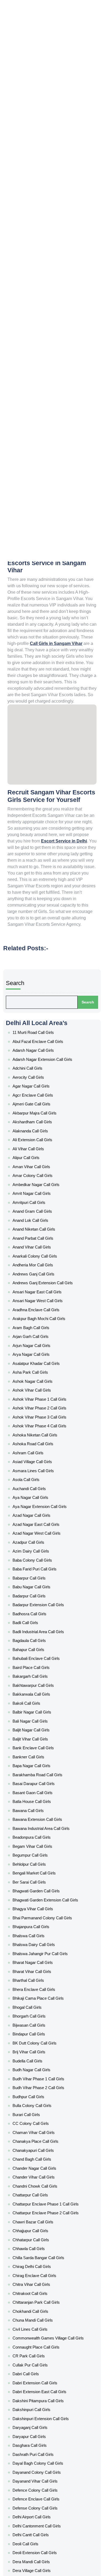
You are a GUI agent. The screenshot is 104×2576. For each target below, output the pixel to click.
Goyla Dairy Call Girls (39, 2535)
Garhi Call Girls (35, 2388)
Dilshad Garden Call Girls (42, 2034)
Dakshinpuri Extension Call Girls (46, 1863)
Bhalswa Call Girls (37, 1545)
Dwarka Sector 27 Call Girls (43, 2205)
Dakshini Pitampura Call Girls (44, 1852)
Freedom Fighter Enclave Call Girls (48, 2311)
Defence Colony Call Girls (42, 1911)
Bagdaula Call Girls (38, 1350)
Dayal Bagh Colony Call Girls (44, 1893)
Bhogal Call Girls (36, 1592)
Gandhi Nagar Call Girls (41, 2358)
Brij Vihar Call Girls (37, 1621)
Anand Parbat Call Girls (41, 1085)
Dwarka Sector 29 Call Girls (43, 2217)
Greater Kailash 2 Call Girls (43, 2559)
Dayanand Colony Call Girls (43, 1898)
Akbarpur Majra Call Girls (41, 1002)
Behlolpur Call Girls (38, 1498)
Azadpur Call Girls (37, 1285)
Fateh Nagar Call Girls (40, 2294)
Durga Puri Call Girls (38, 2052)
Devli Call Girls (35, 1975)
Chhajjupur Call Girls (39, 1739)
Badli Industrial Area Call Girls (45, 1344)
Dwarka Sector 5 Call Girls (43, 2235)
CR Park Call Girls (37, 1822)
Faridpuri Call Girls (37, 2288)
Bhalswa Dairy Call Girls (41, 1551)
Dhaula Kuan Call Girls (40, 2011)
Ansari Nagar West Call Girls (44, 1126)
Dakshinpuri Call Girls (39, 1857)
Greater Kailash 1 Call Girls (43, 2553)
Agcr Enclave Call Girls (40, 991)
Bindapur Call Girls (37, 1610)
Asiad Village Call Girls (40, 1232)
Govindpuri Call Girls (39, 2524)
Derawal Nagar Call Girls (41, 1970)
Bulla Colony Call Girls (40, 1657)
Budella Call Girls (37, 1627)
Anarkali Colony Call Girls (42, 1097)
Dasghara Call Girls (38, 1881)
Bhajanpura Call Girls (39, 1539)
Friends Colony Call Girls (41, 2323)
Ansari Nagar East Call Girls (43, 1120)
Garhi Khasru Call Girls (40, 2400)
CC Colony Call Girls (39, 1669)
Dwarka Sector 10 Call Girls (43, 2075)
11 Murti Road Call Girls (40, 949)
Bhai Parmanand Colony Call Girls (47, 1533)
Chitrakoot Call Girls (39, 1781)
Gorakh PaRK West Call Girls (44, 2512)
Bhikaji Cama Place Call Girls (44, 1586)
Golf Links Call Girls (38, 2494)
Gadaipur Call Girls (38, 2341)
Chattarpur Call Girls (39, 1716)
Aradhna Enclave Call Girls (43, 1132)
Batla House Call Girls (40, 1456)
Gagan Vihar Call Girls (40, 2353)
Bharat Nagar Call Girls (40, 1563)
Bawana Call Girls (37, 1462)
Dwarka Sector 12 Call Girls (43, 2087)
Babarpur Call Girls (38, 1309)
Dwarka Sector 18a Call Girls (44, 2146)
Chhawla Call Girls (37, 1751)
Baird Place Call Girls (39, 1368)
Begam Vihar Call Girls (40, 1486)
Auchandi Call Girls (38, 1250)
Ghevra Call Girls (37, 2453)
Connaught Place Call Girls (43, 1816)
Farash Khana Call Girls (41, 2276)
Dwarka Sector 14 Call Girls (43, 2105)
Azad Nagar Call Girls (39, 1268)
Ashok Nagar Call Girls (40, 1179)
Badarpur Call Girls (38, 1321)
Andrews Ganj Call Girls (41, 1109)
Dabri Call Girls (35, 1834)
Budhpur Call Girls (37, 1651)
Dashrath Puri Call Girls (40, 1887)
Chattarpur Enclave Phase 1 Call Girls (50, 1722)
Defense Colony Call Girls (42, 1922)
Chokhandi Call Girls (39, 1793)
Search (28, 917)
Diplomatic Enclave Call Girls (44, 2040)
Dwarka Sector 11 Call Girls (43, 2081)
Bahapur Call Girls (37, 1356)
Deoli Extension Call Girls (41, 1952)
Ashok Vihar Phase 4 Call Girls (45, 1209)
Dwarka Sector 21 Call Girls (43, 2182)
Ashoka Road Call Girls (40, 1220)
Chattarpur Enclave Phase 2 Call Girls (50, 1728)
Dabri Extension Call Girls (42, 1840)
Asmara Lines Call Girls (40, 1238)
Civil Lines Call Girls (38, 1804)
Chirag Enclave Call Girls (41, 1769)
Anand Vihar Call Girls (40, 1091)
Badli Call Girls (35, 1338)
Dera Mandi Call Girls (39, 1957)
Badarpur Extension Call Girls (44, 1327)
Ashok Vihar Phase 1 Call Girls (44, 1191)
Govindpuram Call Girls (41, 2518)
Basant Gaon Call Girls (40, 1451)
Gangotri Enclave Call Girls (43, 2382)
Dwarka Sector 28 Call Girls (43, 2211)
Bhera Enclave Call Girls (41, 1580)
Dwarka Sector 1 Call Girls (42, 2070)
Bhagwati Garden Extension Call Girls (50, 1521)
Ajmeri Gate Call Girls (40, 996)
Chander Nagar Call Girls (42, 1698)
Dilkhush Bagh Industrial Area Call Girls (50, 2028)
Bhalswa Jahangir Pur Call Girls (45, 1557)
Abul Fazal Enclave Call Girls (44, 955)
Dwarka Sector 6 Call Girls (42, 2241)
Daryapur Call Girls (38, 1875)
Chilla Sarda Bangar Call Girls (45, 1757)
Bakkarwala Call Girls (39, 1386)
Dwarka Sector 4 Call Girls (43, 2229)
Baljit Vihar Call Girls (38, 1415)
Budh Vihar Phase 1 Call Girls (44, 1639)
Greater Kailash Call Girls (42, 2547)
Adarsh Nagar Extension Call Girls (47, 967)
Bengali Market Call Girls (41, 1504)
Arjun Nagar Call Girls (39, 1156)
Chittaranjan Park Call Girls (43, 1787)
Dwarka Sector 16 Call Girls (43, 2117)
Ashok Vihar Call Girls (39, 1185)
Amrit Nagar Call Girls (40, 1055)
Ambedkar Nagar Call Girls (43, 1050)
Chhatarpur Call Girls (39, 1745)
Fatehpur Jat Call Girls (40, 2305)
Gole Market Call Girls (40, 2488)
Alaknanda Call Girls (39, 1014)
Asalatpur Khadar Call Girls (43, 1168)
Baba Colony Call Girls (40, 1297)
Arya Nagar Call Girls (39, 1162)
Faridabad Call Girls (38, 2282)
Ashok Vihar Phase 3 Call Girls (45, 1203)
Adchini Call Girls (36, 973)
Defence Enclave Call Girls (43, 1916)
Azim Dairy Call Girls (38, 1291)
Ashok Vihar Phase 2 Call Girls (45, 1197)
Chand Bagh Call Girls (40, 1692)
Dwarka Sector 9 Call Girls (42, 2258)
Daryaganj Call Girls (38, 1869)
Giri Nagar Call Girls (38, 2471)
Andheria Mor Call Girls (40, 1103)
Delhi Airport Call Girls (40, 1928)
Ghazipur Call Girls (38, 2447)
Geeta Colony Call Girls (41, 2423)
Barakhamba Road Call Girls (44, 1439)
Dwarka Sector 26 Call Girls (43, 2199)
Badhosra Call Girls (38, 1333)
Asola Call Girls (35, 1244)
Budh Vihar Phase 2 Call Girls (44, 1645)
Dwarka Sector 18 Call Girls (43, 2140)
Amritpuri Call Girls (38, 1061)
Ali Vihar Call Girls (37, 1026)
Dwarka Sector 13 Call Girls (43, 2099)
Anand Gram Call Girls (40, 1067)
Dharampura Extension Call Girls (46, 2005)
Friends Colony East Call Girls (44, 2329)
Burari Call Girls (35, 1663)
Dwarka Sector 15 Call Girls (43, 2111)
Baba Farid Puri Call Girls (41, 1303)
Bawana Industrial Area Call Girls (47, 1474)
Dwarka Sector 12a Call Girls (44, 2093)
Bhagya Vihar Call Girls (40, 1527)
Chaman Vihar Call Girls (41, 1675)
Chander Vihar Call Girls (41, 1704)
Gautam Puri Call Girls (40, 2417)
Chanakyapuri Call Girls (41, 1686)
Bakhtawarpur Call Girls (41, 1380)
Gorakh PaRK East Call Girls (43, 2506)
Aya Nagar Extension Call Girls (45, 1262)
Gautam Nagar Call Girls (42, 2412)
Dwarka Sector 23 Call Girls (43, 2193)
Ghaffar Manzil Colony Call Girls (46, 2435)
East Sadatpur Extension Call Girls (48, 2270)
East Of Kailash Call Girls (41, 2264)
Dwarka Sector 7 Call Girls (42, 2247)
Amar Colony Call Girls (40, 1044)
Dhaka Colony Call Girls (41, 1981)
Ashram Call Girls (37, 1227)
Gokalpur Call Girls (38, 2476)
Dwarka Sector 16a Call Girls (44, 2123)
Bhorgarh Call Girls (38, 1598)
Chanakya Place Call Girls (42, 1680)
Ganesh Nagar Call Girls (41, 2370)
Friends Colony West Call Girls (45, 2335)
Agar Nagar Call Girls (39, 985)
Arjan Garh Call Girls (39, 1150)
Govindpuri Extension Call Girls (45, 2530)
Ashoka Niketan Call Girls (42, 1215)
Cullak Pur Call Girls (38, 1828)
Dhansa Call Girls (37, 1993)
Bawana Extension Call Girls (44, 1468)
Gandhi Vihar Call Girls (40, 2364)
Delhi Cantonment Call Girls (44, 1934)
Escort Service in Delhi (43, 314)
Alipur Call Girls (35, 1032)
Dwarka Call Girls (37, 2058)
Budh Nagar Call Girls (39, 1633)
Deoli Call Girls (35, 1946)
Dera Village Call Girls (39, 1963)
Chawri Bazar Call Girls (40, 1734)
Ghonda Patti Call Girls (41, 2465)
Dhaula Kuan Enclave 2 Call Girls (46, 2022)
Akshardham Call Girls (40, 1008)
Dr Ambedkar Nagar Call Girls (45, 2046)
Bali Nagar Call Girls (38, 1403)
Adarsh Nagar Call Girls (41, 961)
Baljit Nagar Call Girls (39, 1409)
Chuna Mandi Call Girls (40, 1798)
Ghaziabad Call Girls (39, 2441)
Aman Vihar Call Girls (39, 1038)
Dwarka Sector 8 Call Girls (42, 2252)
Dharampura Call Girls (40, 1999)
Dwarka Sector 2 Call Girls (42, 2170)
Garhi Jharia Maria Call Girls (43, 2394)
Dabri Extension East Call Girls (45, 1846)
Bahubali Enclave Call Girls (43, 1362)
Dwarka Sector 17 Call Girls (43, 2134)
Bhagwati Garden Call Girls (43, 1515)
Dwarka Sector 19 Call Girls (43, 2158)
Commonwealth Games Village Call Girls (52, 1810)
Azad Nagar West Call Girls (43, 1279)
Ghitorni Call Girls (37, 2459)
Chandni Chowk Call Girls (42, 1710)
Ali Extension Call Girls (40, 1020)
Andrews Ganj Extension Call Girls (47, 1114)
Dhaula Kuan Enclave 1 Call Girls (46, 2016)
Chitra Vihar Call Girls (39, 1775)
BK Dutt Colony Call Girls (41, 1616)
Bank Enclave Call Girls (40, 1421)
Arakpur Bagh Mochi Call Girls (45, 1138)
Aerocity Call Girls (37, 979)
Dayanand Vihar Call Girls (42, 1905)
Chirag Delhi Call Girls (39, 1763)
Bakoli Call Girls (35, 1392)
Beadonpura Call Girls (40, 1480)
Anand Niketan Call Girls (41, 1079)
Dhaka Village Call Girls (40, 1987)
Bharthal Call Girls (37, 1574)
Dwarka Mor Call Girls (39, 2064)
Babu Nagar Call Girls (39, 1315)
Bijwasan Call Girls (37, 1604)
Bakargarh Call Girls (38, 1374)
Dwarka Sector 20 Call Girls (43, 2176)
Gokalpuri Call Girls (38, 2482)
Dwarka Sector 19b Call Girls (44, 2164)
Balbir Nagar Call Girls (40, 1397)
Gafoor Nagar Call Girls (41, 2347)
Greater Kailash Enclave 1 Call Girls (48, 2565)
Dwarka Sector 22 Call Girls (43, 2188)
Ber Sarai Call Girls (37, 1510)
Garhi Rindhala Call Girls (41, 2406)
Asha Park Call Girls (38, 1173)
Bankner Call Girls (37, 1427)
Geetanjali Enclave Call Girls (44, 2429)
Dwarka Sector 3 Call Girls (42, 2223)
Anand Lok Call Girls (38, 1073)
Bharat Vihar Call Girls (40, 1569)
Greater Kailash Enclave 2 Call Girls (48, 2571)
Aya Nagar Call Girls (39, 1256)
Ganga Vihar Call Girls (40, 2376)
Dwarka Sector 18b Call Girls (44, 2152)
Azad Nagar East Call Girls (43, 1274)
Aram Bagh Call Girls (39, 1144)
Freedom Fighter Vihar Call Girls (46, 2317)
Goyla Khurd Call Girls (40, 2541)
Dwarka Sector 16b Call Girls (44, 2129)
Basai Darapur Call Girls (41, 1445)
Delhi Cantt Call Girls (39, 1940)
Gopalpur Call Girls (38, 2500)
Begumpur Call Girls (39, 1492)
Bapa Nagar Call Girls (39, 1433)
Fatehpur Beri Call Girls (40, 2299)
